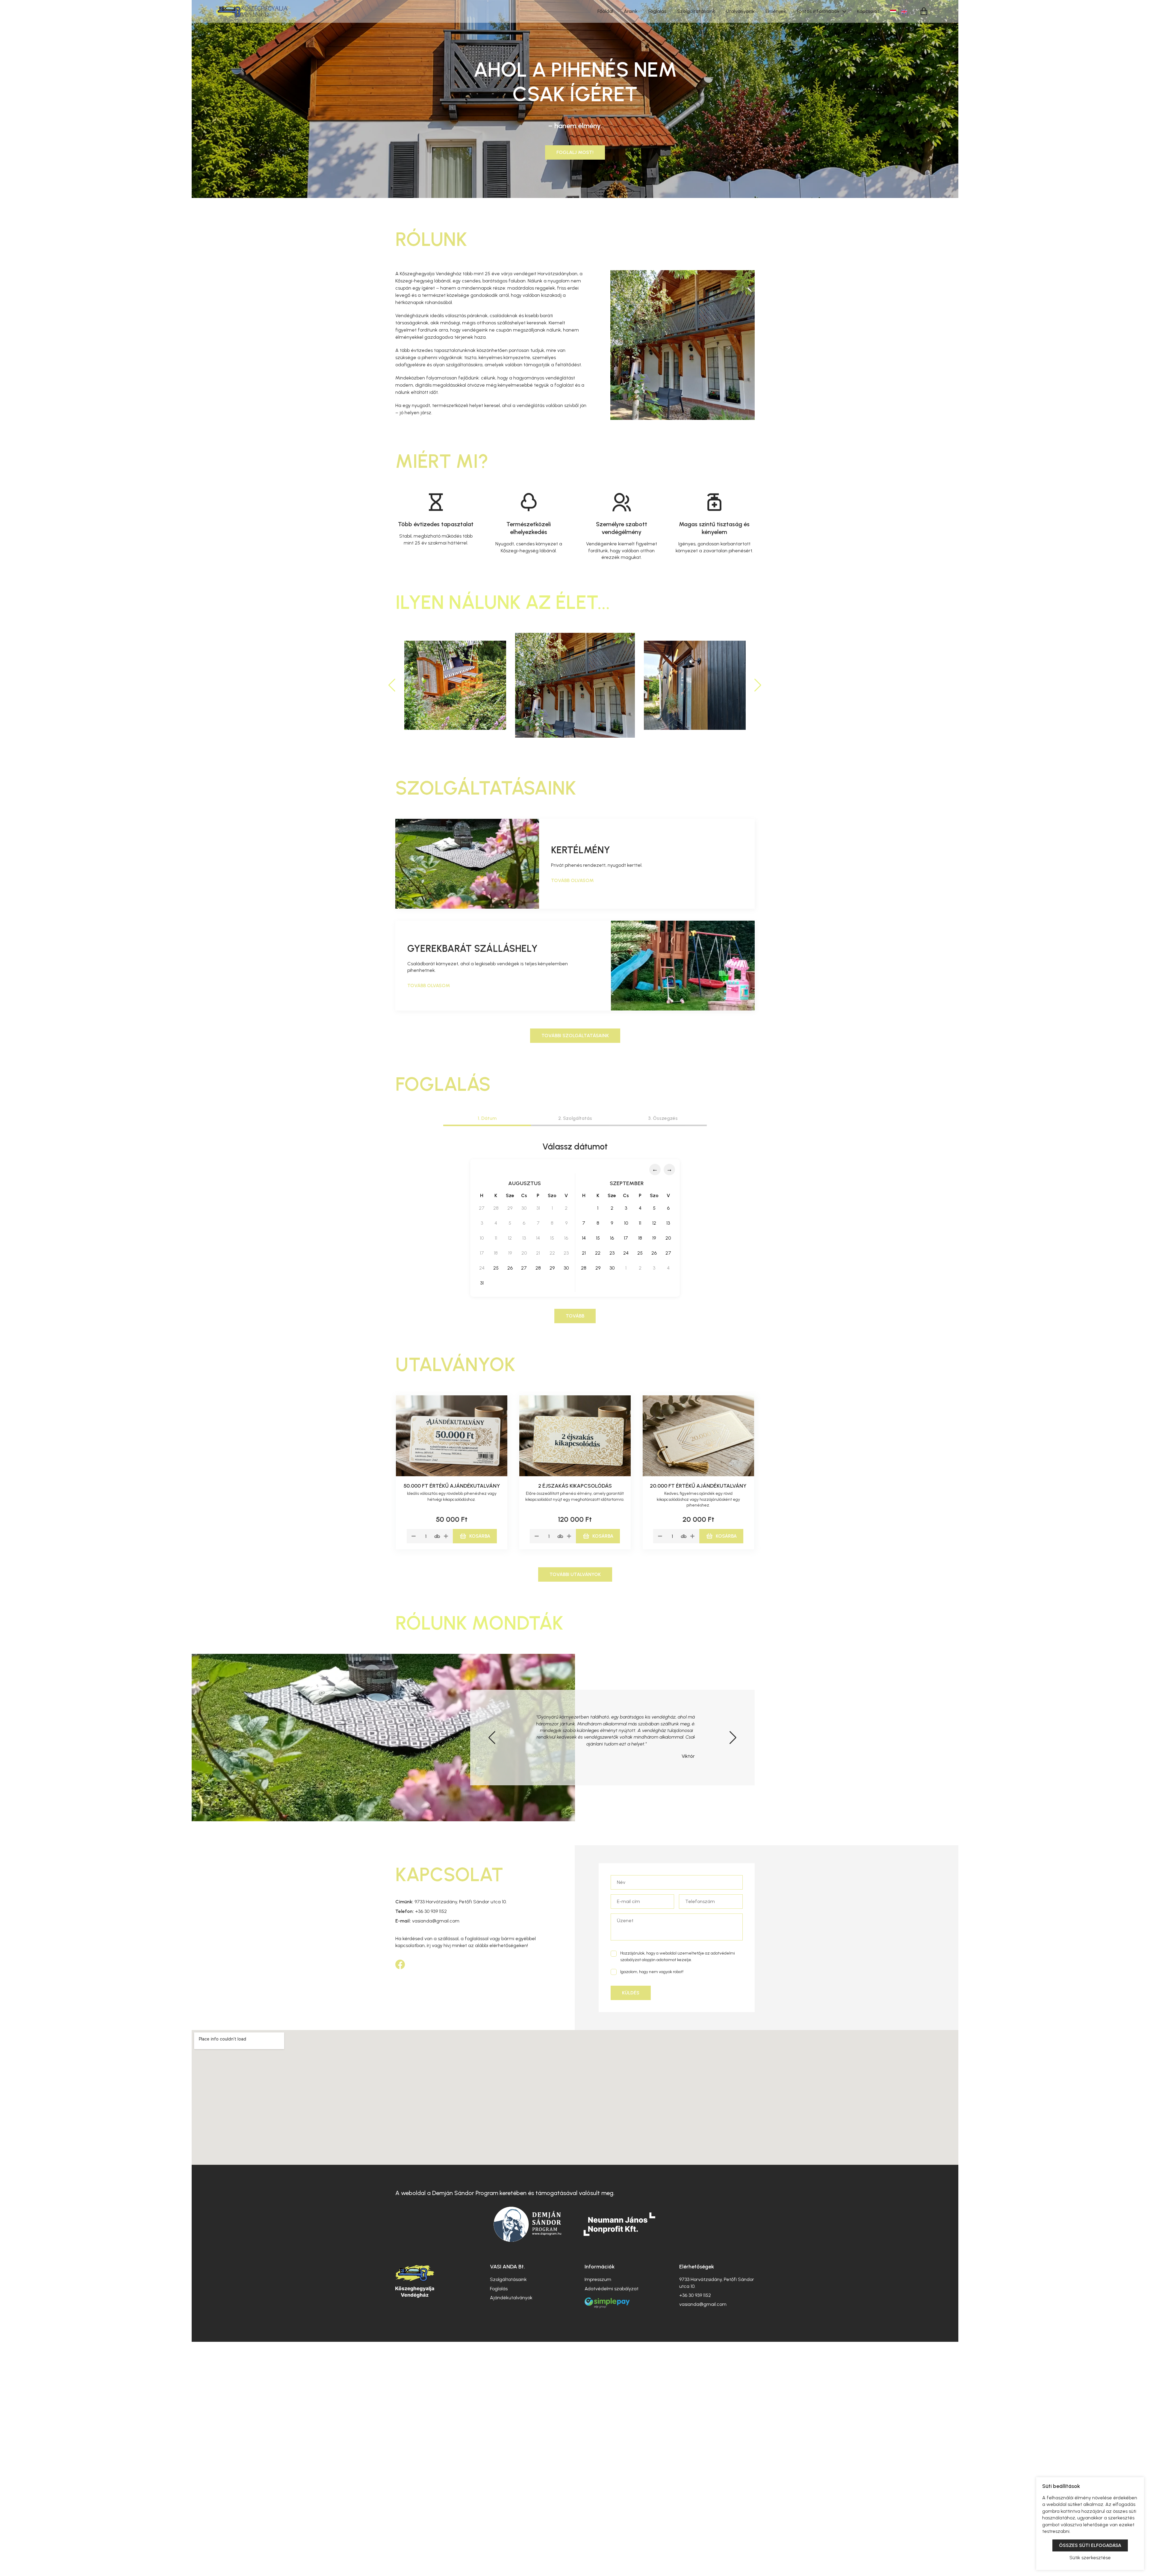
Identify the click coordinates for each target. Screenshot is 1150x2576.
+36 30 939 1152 (421, 1911)
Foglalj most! (575, 152)
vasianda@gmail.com (427, 1921)
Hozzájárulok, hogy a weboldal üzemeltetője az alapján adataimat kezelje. (678, 1956)
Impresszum (598, 2279)
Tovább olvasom (572, 880)
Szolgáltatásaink (696, 11)
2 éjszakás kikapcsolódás (575, 1486)
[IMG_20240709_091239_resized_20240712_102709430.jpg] (455, 685)
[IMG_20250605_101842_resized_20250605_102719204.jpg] (695, 685)
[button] (758, 685)
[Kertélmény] (467, 864)
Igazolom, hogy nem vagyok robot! (652, 1972)
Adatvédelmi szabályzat (612, 2289)
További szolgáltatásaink (575, 1036)
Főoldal (605, 11)
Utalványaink (740, 11)
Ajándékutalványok (511, 2298)
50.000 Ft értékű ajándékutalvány (452, 1486)
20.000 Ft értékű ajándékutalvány (698, 1486)
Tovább (575, 1316)
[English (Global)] (904, 11)
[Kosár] (924, 12)
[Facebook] (400, 1964)
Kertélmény (581, 850)
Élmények (776, 11)
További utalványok (575, 1574)
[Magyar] (894, 11)
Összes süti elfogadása (1090, 2545)
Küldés (631, 1993)
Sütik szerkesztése (1090, 2558)
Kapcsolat (868, 11)
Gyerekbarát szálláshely (472, 949)
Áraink (631, 11)
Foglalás (657, 11)
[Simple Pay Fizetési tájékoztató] (607, 2308)
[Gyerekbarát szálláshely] (683, 966)
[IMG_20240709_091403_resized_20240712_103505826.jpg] (575, 685)
